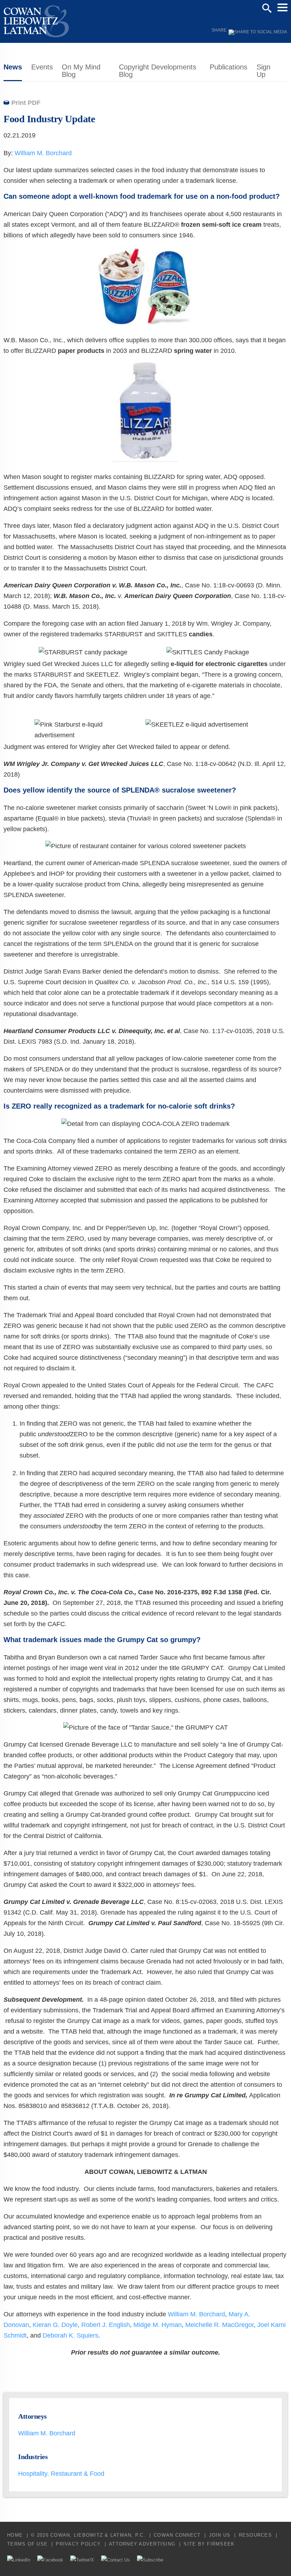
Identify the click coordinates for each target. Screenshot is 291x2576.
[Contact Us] (116, 2560)
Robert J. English (106, 2325)
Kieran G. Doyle (55, 2325)
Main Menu (282, 7)
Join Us (220, 2535)
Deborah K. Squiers (70, 2335)
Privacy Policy (78, 2544)
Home (15, 2535)
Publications (229, 67)
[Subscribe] (150, 2560)
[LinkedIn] (19, 2560)
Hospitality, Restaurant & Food (61, 2474)
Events (42, 67)
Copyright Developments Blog (158, 71)
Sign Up (263, 71)
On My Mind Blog (81, 71)
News (13, 67)
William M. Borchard (43, 153)
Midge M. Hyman (158, 2325)
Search (267, 8)
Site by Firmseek (209, 2544)
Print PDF (26, 103)
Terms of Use (27, 2544)
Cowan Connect (177, 2535)
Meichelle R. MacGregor (219, 2325)
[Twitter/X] (82, 2560)
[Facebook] (50, 2560)
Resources (255, 2535)
